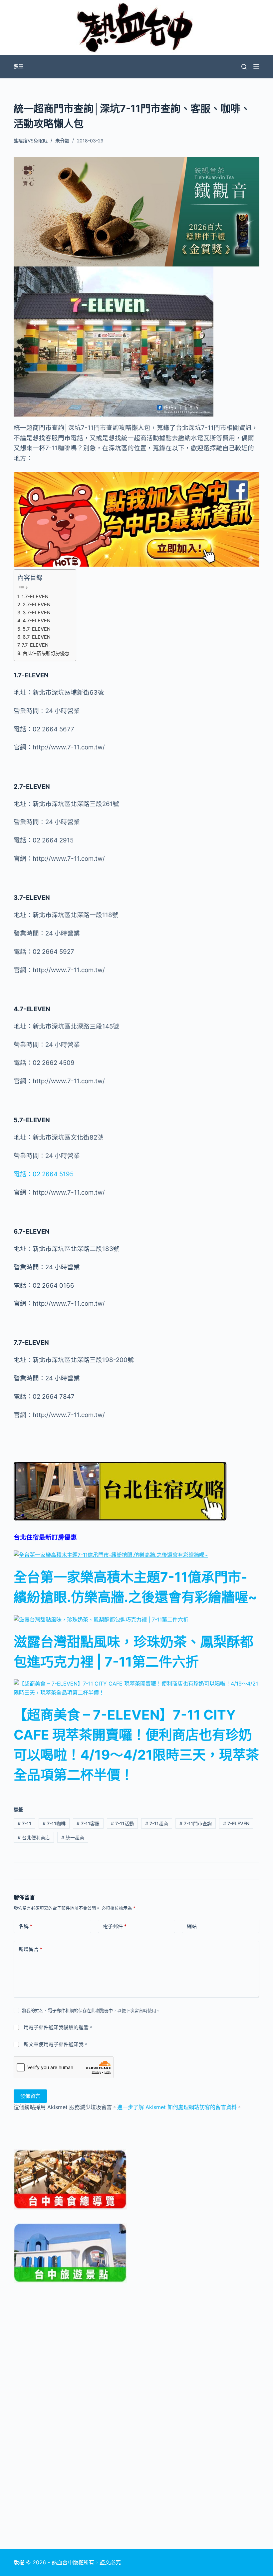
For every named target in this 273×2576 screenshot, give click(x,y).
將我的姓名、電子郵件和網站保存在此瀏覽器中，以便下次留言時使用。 (91, 2010)
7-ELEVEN (236, 1823)
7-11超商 (157, 1823)
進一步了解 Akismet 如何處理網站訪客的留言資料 (177, 2107)
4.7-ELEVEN (37, 620)
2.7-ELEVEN (37, 604)
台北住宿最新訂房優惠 (46, 653)
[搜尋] (244, 67)
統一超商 (73, 1837)
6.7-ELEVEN (37, 637)
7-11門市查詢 (196, 1823)
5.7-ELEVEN (37, 629)
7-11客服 (88, 1823)
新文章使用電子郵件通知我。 (56, 2044)
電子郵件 (115, 1926)
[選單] (256, 67)
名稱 (25, 1926)
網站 (192, 1926)
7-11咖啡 (54, 1823)
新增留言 (30, 1949)
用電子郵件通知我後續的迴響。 (59, 2027)
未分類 (62, 141)
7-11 (24, 1823)
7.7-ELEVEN (35, 645)
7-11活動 (122, 1823)
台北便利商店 (34, 1837)
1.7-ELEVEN (35, 596)
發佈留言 (30, 2096)
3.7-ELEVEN (37, 612)
